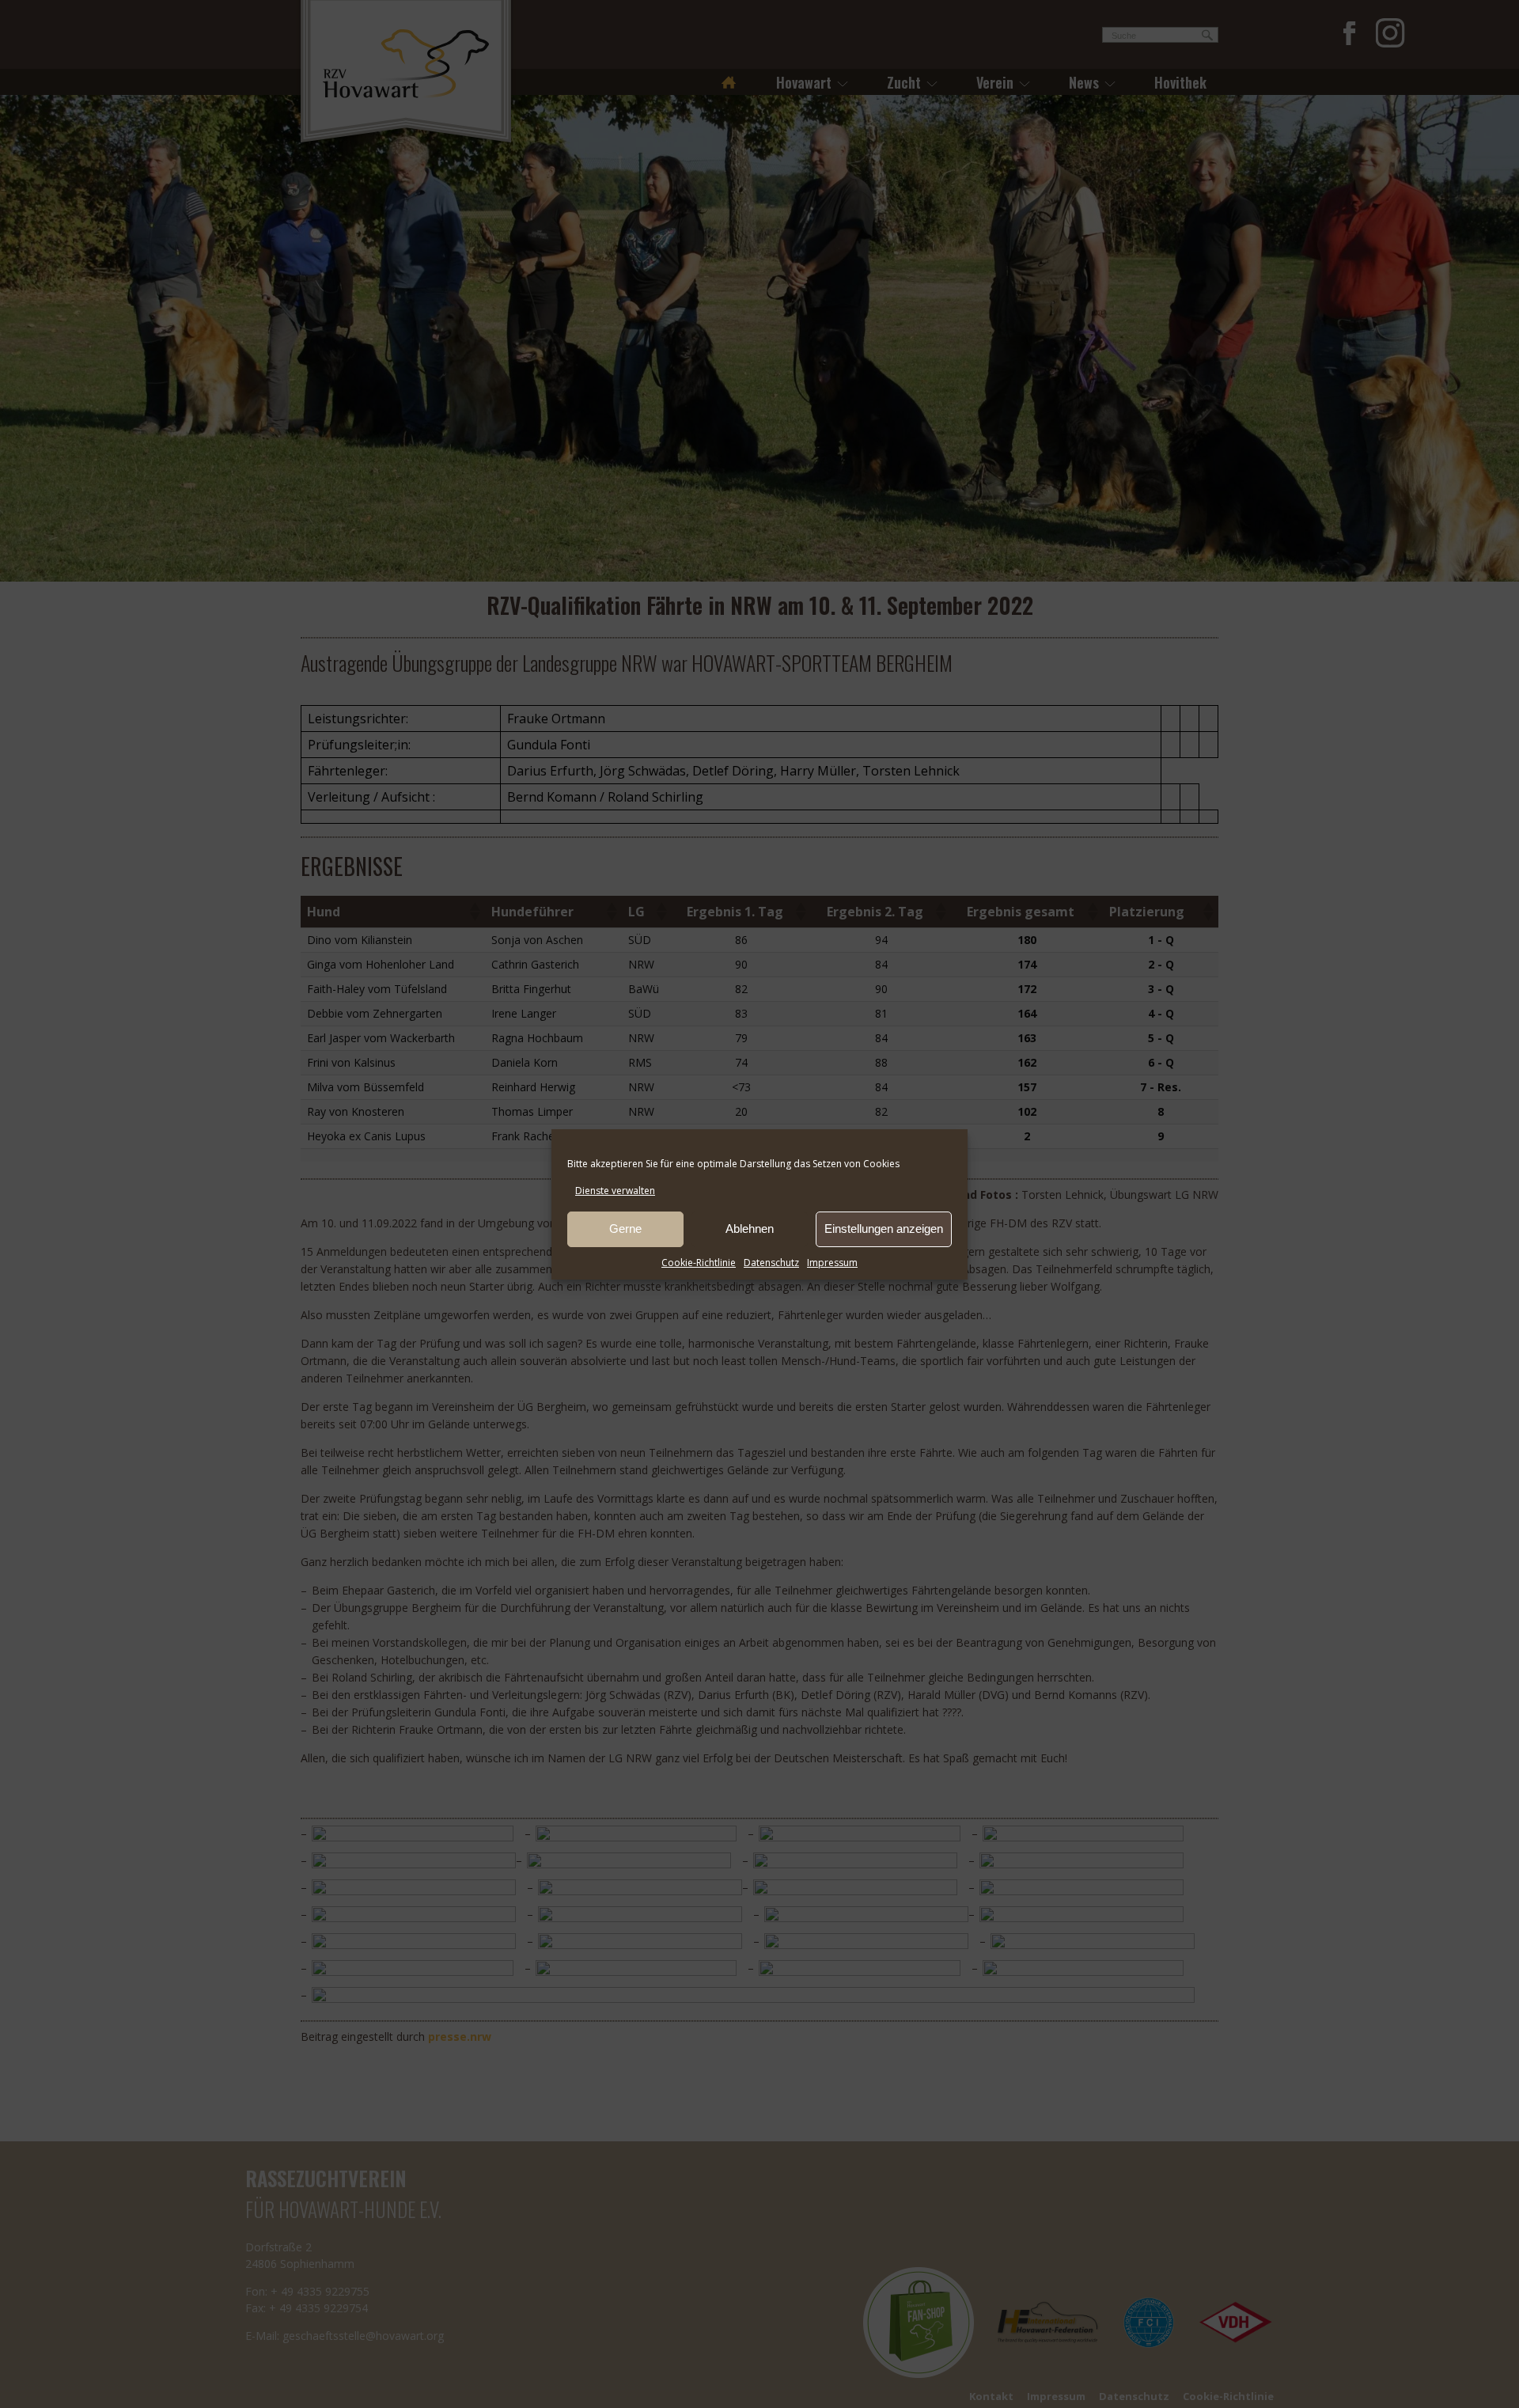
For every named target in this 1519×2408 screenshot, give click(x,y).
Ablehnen (750, 1229)
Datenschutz (771, 1263)
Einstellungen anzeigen (884, 1229)
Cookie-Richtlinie (699, 1263)
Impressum (832, 1263)
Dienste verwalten (615, 1191)
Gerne (625, 1229)
